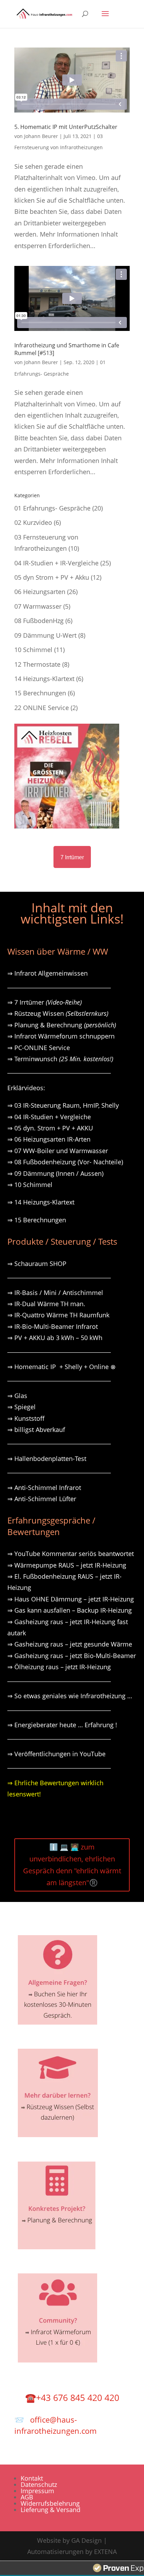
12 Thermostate (37, 664)
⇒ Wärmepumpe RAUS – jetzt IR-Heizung (67, 1565)
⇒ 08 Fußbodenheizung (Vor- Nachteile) (65, 1162)
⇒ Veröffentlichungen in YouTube (56, 1754)
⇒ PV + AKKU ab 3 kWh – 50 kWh (55, 1338)
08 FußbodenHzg (39, 621)
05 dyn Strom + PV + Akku (52, 577)
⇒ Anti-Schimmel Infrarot (44, 1488)
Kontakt (32, 2478)
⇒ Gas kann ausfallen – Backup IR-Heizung (70, 1610)
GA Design (87, 2540)
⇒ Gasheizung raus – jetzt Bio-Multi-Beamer (72, 1656)
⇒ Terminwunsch (60, 1059)
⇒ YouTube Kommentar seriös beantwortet (71, 1554)
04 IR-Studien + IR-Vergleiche (56, 563)
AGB (27, 2497)
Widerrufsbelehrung (50, 2503)
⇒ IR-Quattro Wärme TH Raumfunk (58, 1315)
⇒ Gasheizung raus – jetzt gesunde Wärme (70, 1644)
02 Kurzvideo (33, 522)
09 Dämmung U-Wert (45, 635)
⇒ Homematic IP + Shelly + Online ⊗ (62, 1367)
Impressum (37, 2491)
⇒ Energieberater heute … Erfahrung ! (62, 1725)
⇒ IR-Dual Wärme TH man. (46, 1304)
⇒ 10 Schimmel (31, 1185)
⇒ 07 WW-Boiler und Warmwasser (58, 1151)
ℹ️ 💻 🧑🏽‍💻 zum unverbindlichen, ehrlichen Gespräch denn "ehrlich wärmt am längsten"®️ (72, 1865)
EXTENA (105, 2552)
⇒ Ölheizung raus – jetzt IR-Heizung (59, 1667)
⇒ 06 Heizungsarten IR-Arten (50, 1139)
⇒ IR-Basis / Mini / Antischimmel (55, 1293)
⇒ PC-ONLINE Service (39, 1048)
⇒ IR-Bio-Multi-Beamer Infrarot (53, 1326)
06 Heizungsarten (40, 592)
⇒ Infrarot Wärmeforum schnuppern (61, 1036)
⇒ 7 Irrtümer (45, 1002)
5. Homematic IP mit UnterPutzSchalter (66, 127)
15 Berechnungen (40, 693)
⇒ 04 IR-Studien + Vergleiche (49, 1117)
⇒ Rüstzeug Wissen (58, 1013)
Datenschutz (39, 2484)
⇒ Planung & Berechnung (62, 1025)
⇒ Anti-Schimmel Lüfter (42, 1499)
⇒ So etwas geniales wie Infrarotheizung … (70, 1696)
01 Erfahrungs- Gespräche (52, 508)
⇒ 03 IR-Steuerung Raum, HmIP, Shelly (63, 1105)
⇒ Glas (17, 1396)
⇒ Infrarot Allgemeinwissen (48, 973)
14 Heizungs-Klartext (44, 679)
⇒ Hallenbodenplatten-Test (47, 1459)
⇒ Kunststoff (26, 1418)
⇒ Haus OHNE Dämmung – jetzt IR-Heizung (71, 1599)
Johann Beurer (41, 136)
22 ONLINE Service (42, 708)
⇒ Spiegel (21, 1407)
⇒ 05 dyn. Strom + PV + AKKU (50, 1128)
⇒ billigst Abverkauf (36, 1430)
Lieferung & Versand (51, 2510)
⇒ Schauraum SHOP (37, 1264)
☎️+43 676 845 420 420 (72, 2397)
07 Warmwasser (38, 606)
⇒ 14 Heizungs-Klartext (41, 1202)
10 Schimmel (33, 650)
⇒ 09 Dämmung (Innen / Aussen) (55, 1173)
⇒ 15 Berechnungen (37, 1220)
